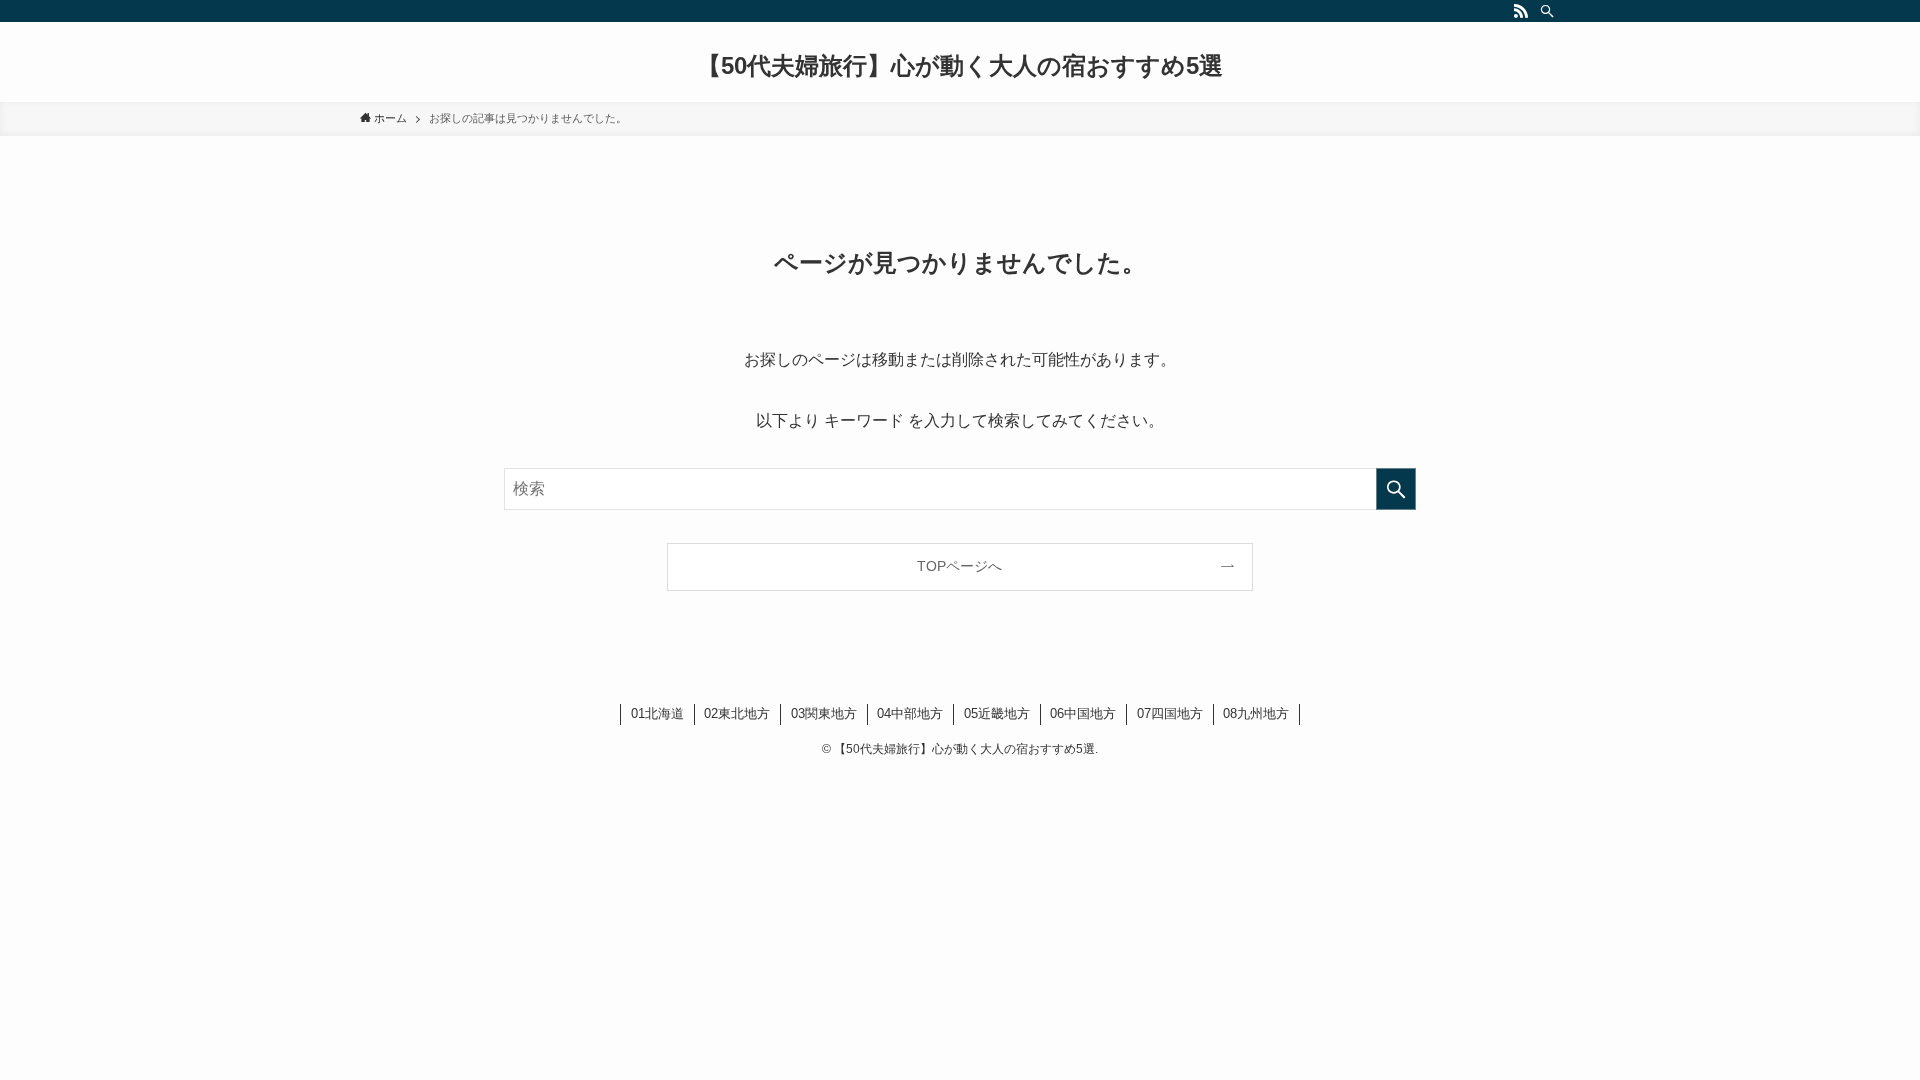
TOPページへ (959, 566)
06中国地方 (1083, 713)
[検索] (1547, 11)
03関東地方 (824, 713)
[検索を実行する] (1396, 489)
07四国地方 (1170, 713)
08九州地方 (1256, 713)
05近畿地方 (997, 713)
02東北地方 (737, 713)
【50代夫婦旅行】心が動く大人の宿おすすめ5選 (960, 66)
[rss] (1521, 11)
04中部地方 (910, 713)
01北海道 (657, 713)
